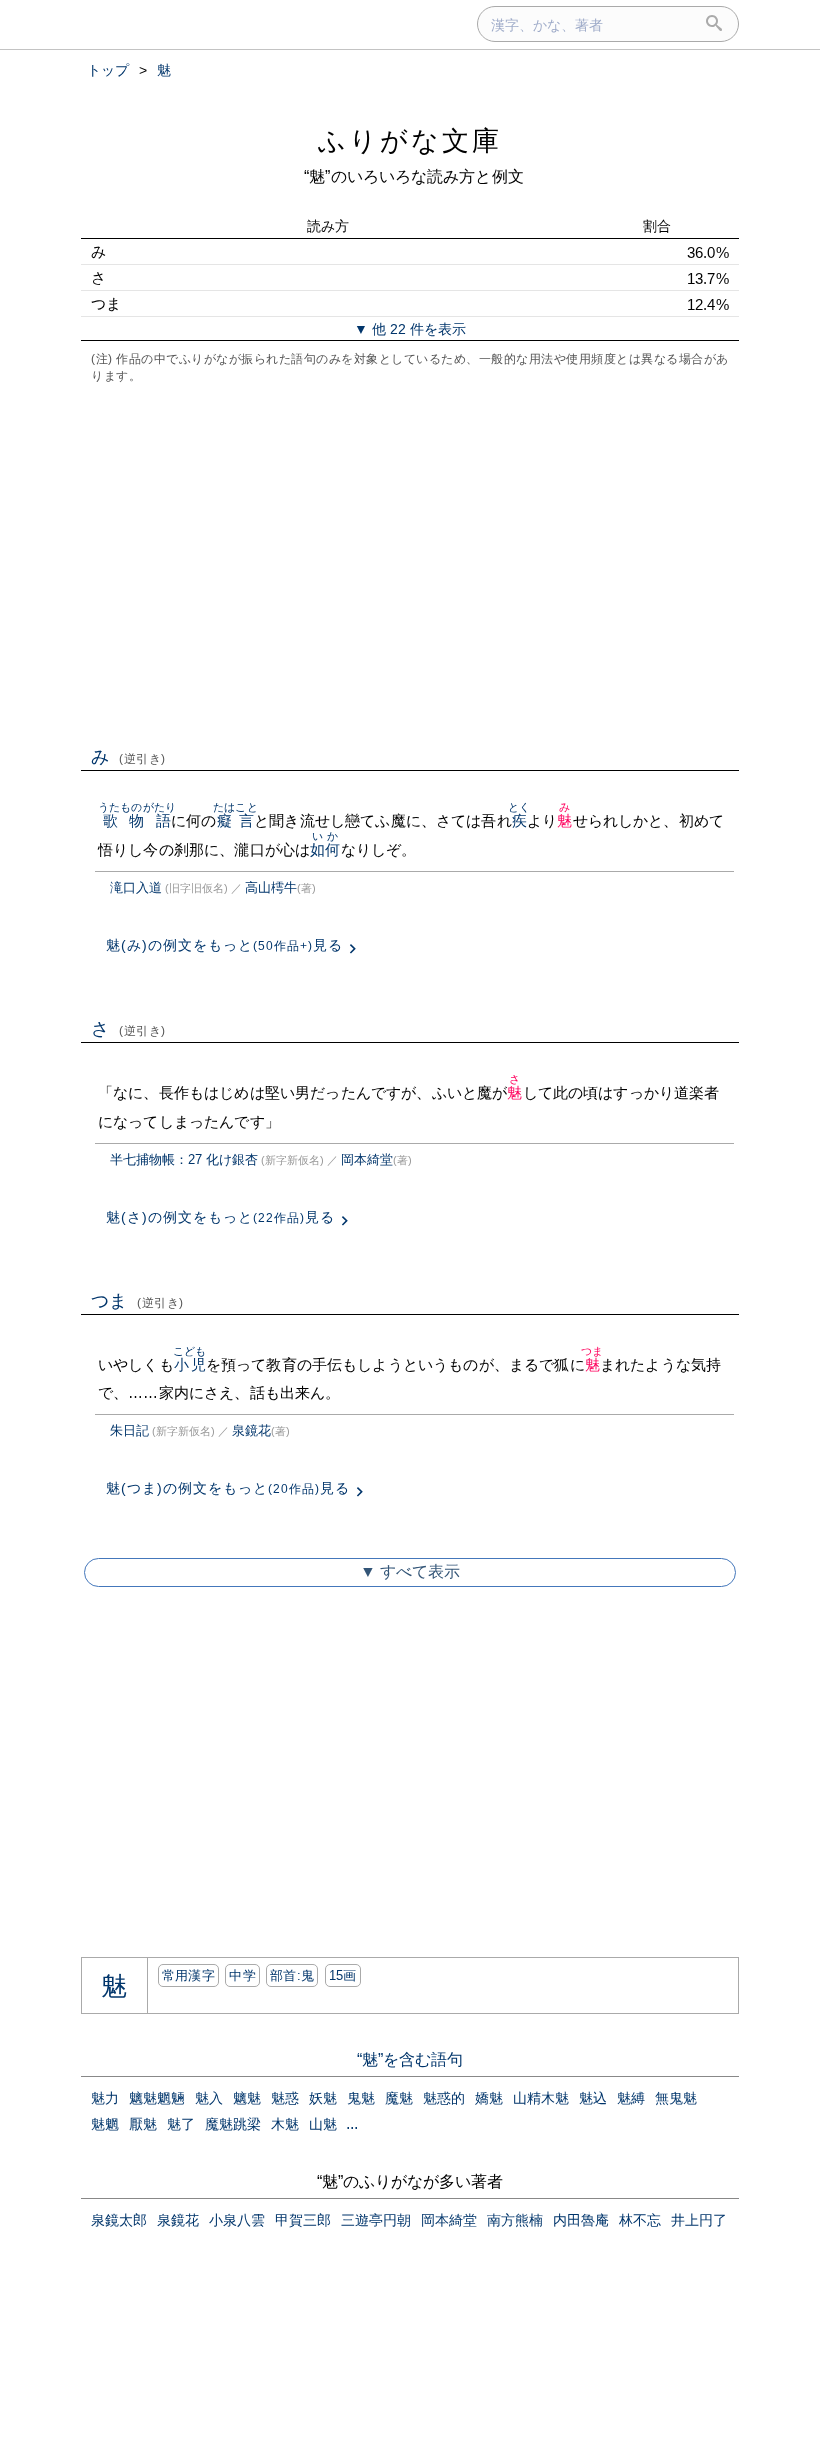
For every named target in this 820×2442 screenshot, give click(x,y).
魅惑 (285, 2098)
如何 (325, 849)
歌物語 (137, 820)
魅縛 (631, 2098)
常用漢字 (188, 1975)
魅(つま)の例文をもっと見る (228, 1488)
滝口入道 (136, 887)
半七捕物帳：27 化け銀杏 (184, 1159)
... (352, 2123)
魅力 (105, 2098)
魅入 (209, 2098)
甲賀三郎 (303, 2220)
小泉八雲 (237, 2220)
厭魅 (143, 2124)
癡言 (235, 820)
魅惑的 (444, 2098)
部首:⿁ (292, 1975)
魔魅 (399, 2098)
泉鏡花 (251, 1430)
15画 (343, 1975)
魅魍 (105, 2124)
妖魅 (323, 2098)
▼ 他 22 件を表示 (410, 329)
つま (137, 1301)
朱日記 (129, 1430)
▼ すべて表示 (410, 1571)
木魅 (285, 2124)
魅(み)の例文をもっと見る (224, 945)
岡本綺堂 (367, 1159)
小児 (189, 1364)
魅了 (181, 2124)
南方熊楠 (515, 2220)
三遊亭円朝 (376, 2220)
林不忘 (640, 2220)
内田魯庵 (581, 2220)
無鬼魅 (676, 2098)
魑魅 (247, 2098)
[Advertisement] (410, 563)
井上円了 (699, 2220)
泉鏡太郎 (119, 2220)
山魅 (323, 2124)
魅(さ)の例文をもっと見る (220, 1217)
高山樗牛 (271, 887)
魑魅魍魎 (157, 2098)
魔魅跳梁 (233, 2124)
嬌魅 (489, 2098)
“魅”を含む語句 (410, 2059)
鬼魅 (361, 2098)
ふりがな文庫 (410, 140)
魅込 (593, 2098)
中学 (242, 1975)
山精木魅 (541, 2098)
